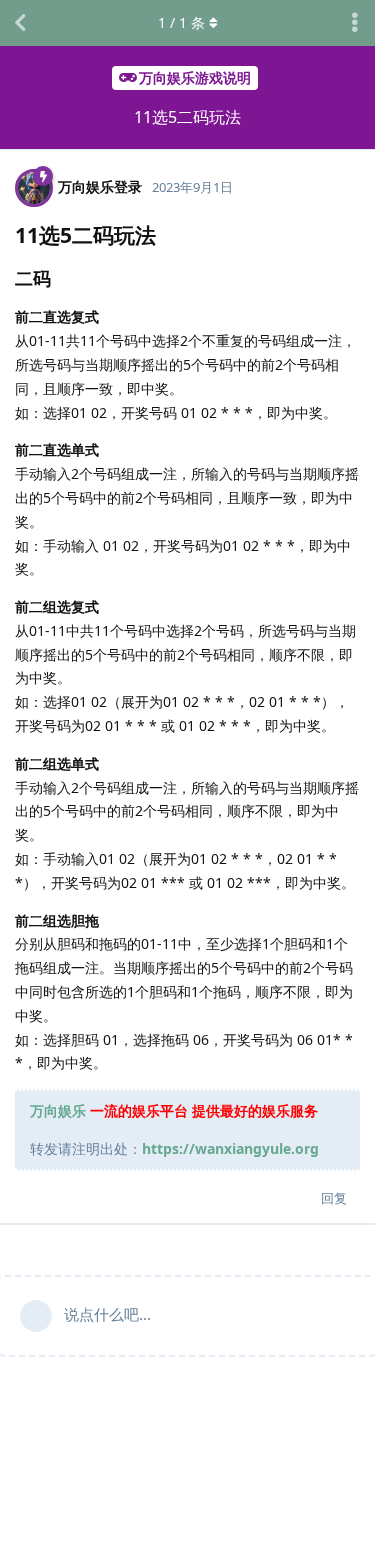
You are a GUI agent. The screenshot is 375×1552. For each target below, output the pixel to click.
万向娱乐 (58, 1110)
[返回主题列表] (20, 23)
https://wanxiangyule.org (230, 1148)
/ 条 (181, 22)
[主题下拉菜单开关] (355, 23)
